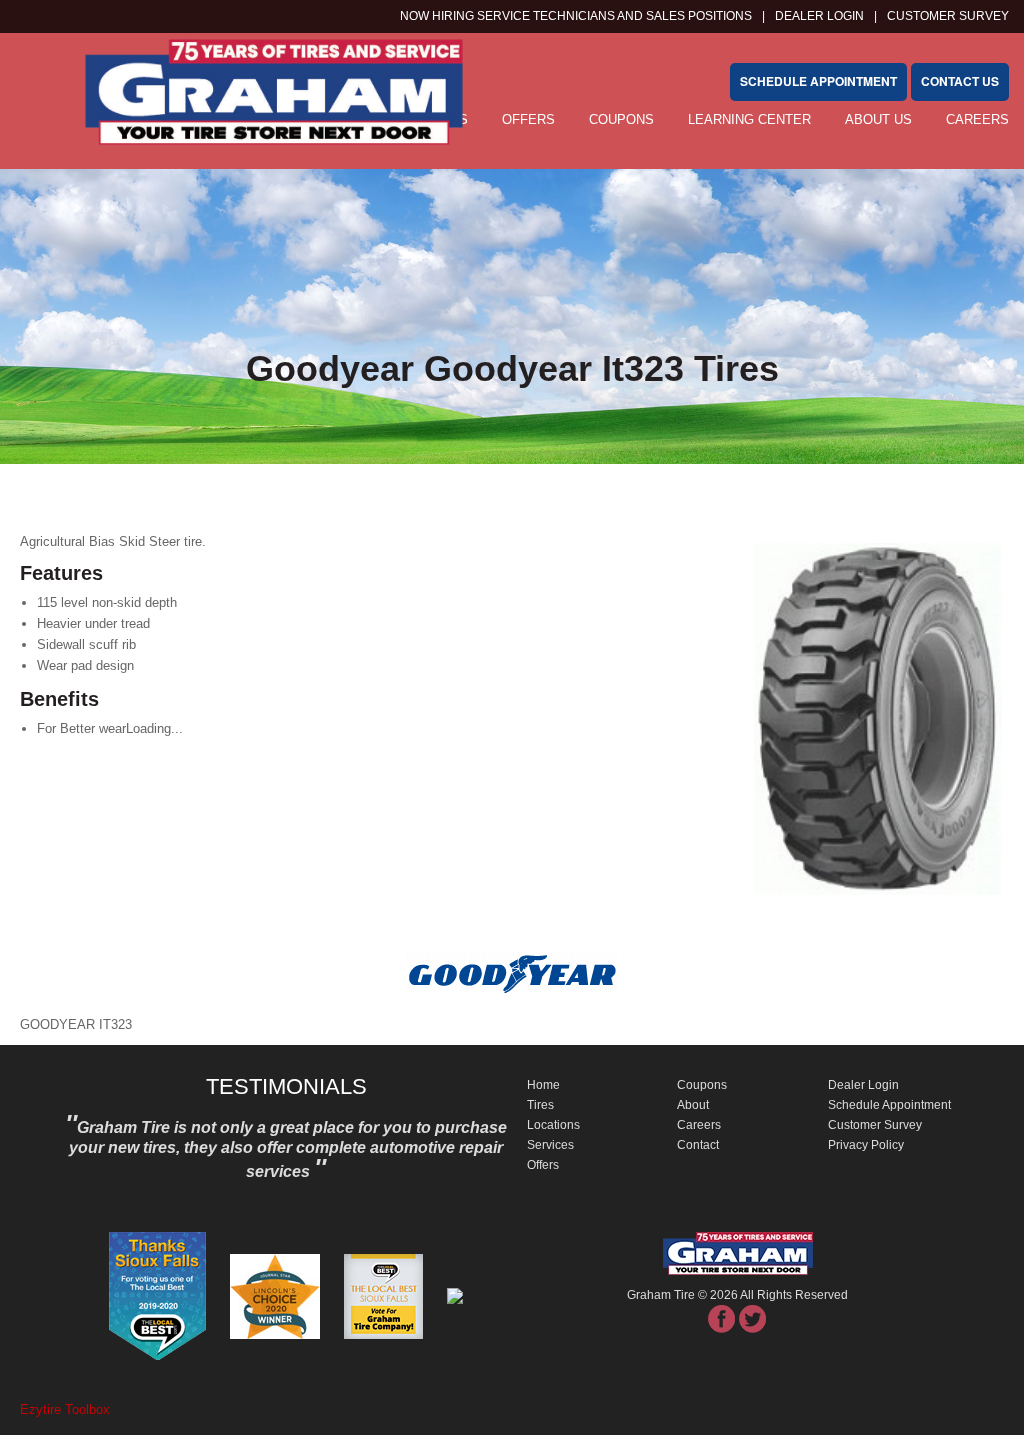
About (693, 1105)
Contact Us (960, 81)
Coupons (621, 119)
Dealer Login (819, 16)
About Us (878, 119)
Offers (543, 1165)
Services (550, 1145)
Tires (540, 1105)
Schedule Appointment (889, 1105)
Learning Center (749, 119)
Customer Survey (875, 1125)
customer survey (948, 16)
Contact (698, 1145)
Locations (553, 1125)
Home (543, 1085)
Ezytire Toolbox (65, 1409)
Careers (977, 119)
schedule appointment (818, 81)
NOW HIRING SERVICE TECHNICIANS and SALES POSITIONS (576, 16)
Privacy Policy (866, 1145)
